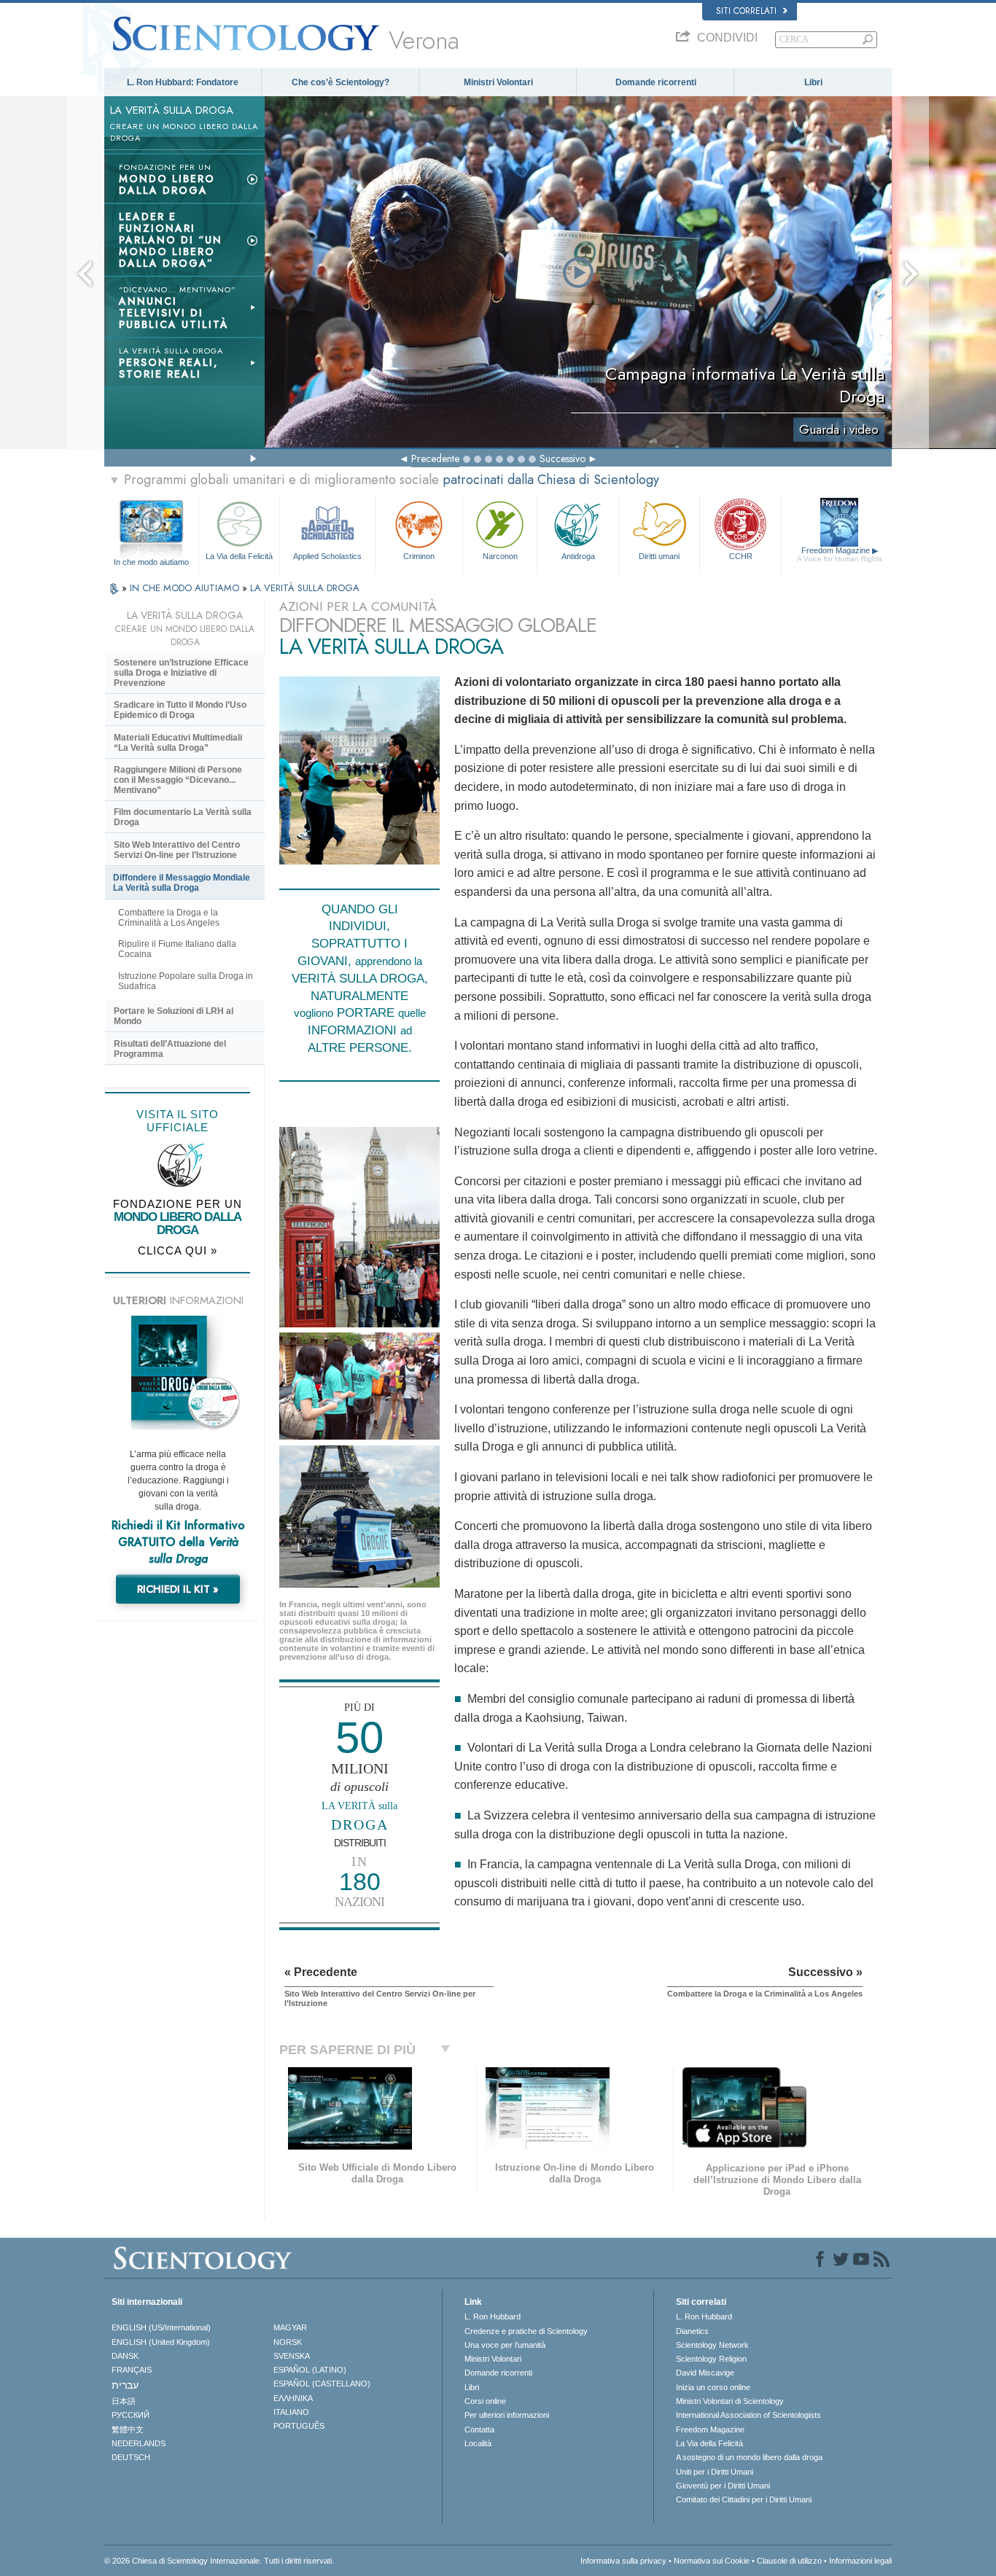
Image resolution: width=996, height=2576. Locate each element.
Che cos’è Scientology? (341, 82)
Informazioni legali (860, 2561)
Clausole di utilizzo (789, 2561)
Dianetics (692, 2331)
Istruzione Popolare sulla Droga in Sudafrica (186, 981)
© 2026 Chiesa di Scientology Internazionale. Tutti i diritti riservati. (219, 2561)
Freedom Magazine (840, 554)
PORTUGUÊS (299, 2426)
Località (478, 2443)
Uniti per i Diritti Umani (715, 2472)
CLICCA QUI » (178, 1250)
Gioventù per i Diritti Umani (723, 2486)
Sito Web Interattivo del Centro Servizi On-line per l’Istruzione (177, 850)
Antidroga (578, 556)
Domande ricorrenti (656, 82)
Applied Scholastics (327, 556)
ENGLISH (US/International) (161, 2327)
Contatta (479, 2429)
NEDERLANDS (139, 2443)
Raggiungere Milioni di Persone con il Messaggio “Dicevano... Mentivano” (178, 780)
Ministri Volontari (498, 82)
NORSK (288, 2342)
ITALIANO (291, 2412)
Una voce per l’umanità (505, 2345)
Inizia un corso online (713, 2387)
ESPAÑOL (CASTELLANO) (322, 2384)
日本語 (124, 2401)
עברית (125, 2385)
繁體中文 (128, 2429)
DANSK (125, 2356)
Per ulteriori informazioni (507, 2415)
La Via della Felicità (239, 556)
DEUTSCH (131, 2457)
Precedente (435, 458)
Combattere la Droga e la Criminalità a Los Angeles (169, 918)
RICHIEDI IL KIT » (178, 1589)
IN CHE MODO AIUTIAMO (186, 588)
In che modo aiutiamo (151, 562)
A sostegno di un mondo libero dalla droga (749, 2457)
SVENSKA (292, 2356)
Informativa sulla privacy (623, 2561)
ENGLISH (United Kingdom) (161, 2342)
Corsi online (485, 2401)
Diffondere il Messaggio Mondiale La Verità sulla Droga (182, 883)
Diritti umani (659, 556)
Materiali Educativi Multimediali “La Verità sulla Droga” (178, 743)
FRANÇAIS (132, 2370)
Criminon (419, 556)
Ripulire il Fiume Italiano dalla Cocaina (177, 949)
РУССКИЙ (131, 2415)
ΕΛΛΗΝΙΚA (293, 2398)
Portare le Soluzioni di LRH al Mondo (174, 1016)
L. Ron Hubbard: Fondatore (183, 82)
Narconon (500, 556)
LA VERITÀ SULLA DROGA (305, 588)
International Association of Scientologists (748, 2415)
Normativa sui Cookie (712, 2561)
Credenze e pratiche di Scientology (526, 2331)
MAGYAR (290, 2327)
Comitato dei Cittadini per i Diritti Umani (744, 2499)
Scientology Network (712, 2345)
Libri (813, 82)
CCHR (741, 556)
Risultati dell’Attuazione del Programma (170, 1049)
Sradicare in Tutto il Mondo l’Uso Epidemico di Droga (180, 710)
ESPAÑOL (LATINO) (310, 2370)
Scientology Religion (711, 2359)
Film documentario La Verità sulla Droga (183, 817)
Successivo (563, 458)
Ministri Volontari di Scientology (730, 2401)
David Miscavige (705, 2373)
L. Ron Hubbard (493, 2317)
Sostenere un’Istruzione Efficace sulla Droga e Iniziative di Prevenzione (181, 673)
